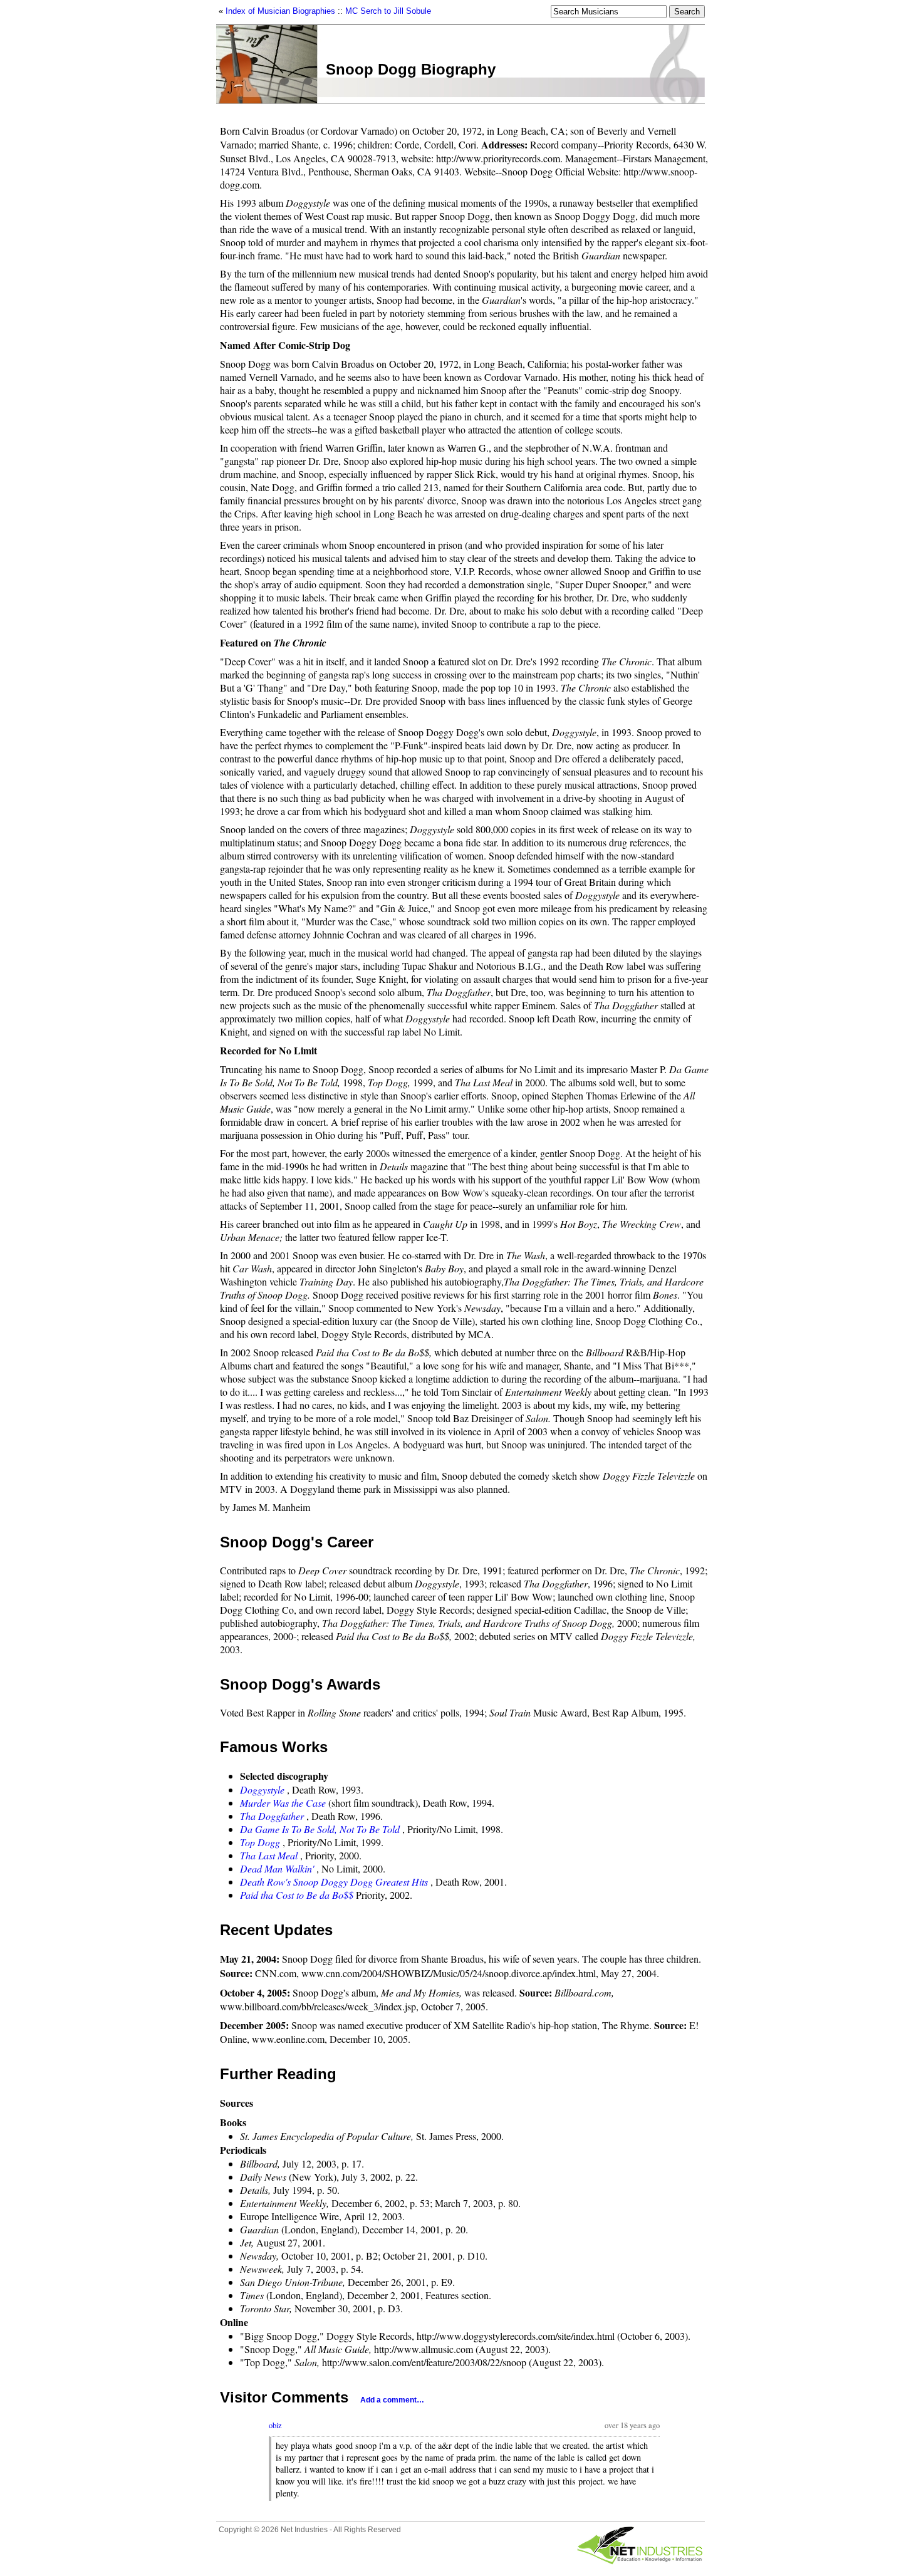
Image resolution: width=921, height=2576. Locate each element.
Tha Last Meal (269, 1855)
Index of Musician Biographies (280, 11)
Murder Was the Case (283, 1803)
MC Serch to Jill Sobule (388, 11)
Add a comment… (392, 2400)
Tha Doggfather (272, 1816)
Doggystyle (262, 1789)
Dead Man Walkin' (277, 1868)
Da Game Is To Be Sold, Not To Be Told (320, 1829)
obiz (275, 2425)
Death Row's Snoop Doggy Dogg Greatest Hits (334, 1882)
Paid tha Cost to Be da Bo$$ (297, 1895)
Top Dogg (260, 1842)
